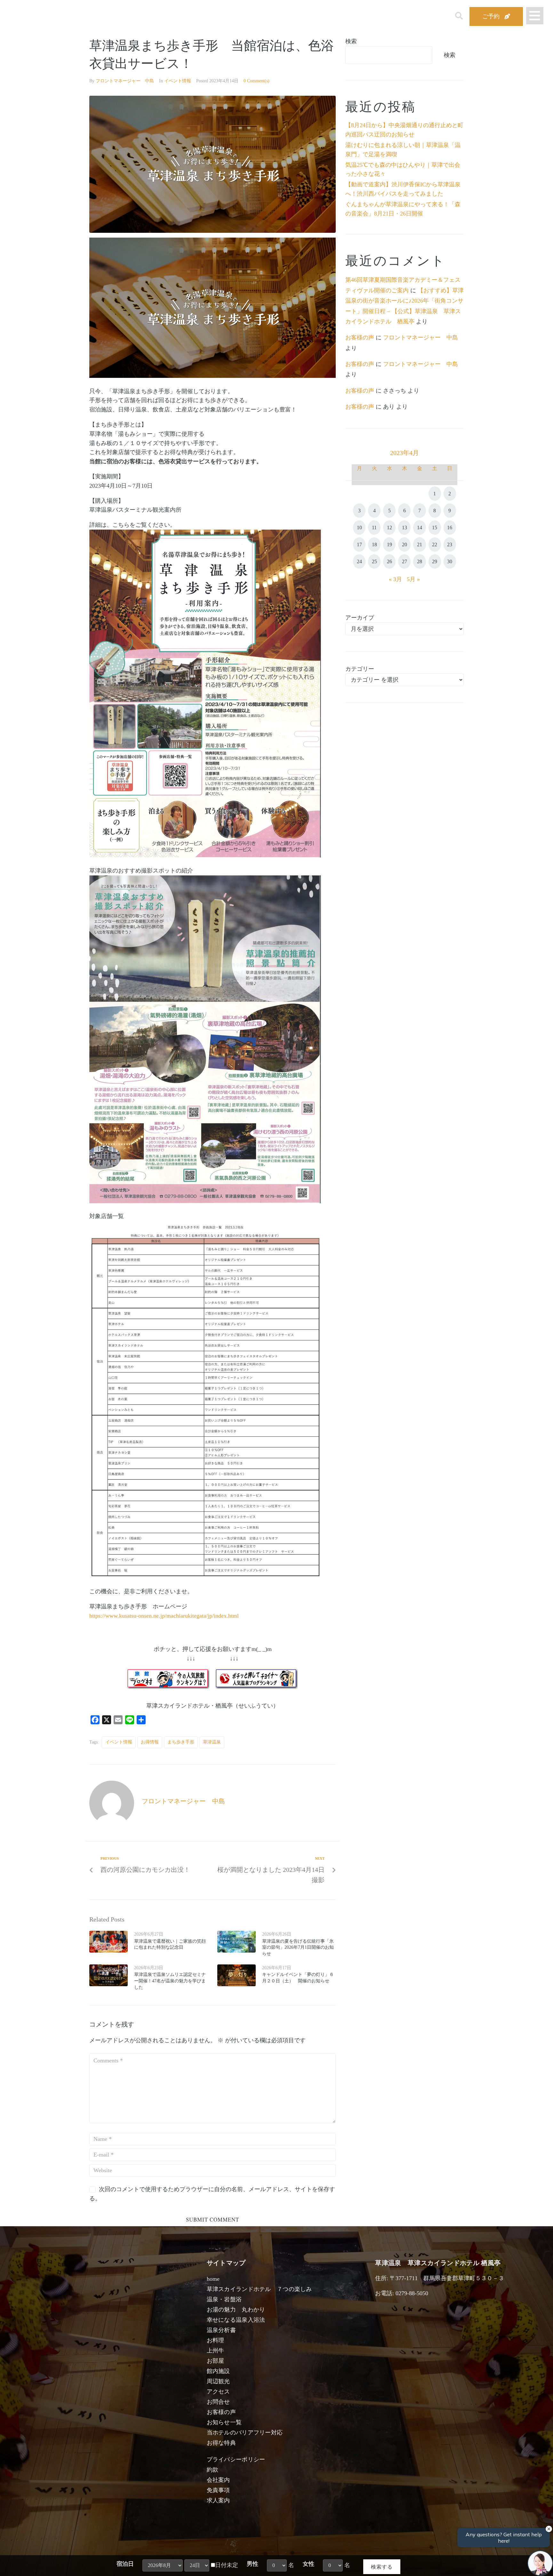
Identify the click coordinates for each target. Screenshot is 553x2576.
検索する (382, 2567)
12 (389, 528)
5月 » (413, 579)
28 (420, 561)
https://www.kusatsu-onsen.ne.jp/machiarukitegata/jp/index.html (164, 1616)
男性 (252, 2564)
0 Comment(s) (256, 81)
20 (405, 544)
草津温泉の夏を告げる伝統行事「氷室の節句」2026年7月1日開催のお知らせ (298, 1947)
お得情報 (150, 1742)
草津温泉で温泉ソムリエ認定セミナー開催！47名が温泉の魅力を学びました (170, 1981)
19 (389, 544)
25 (374, 561)
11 (374, 528)
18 (374, 544)
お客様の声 (360, 337)
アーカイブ (360, 618)
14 (420, 528)
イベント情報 (178, 81)
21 (420, 544)
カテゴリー (360, 669)
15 (435, 528)
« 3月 (395, 579)
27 (405, 561)
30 (450, 561)
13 (405, 528)
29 (435, 561)
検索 (351, 41)
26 (389, 561)
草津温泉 (212, 1742)
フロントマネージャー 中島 (125, 81)
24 (359, 561)
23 (450, 544)
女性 (309, 2564)
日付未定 (227, 2565)
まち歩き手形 (181, 1742)
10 (359, 528)
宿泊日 (125, 2564)
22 (435, 544)
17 (359, 544)
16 (450, 528)
